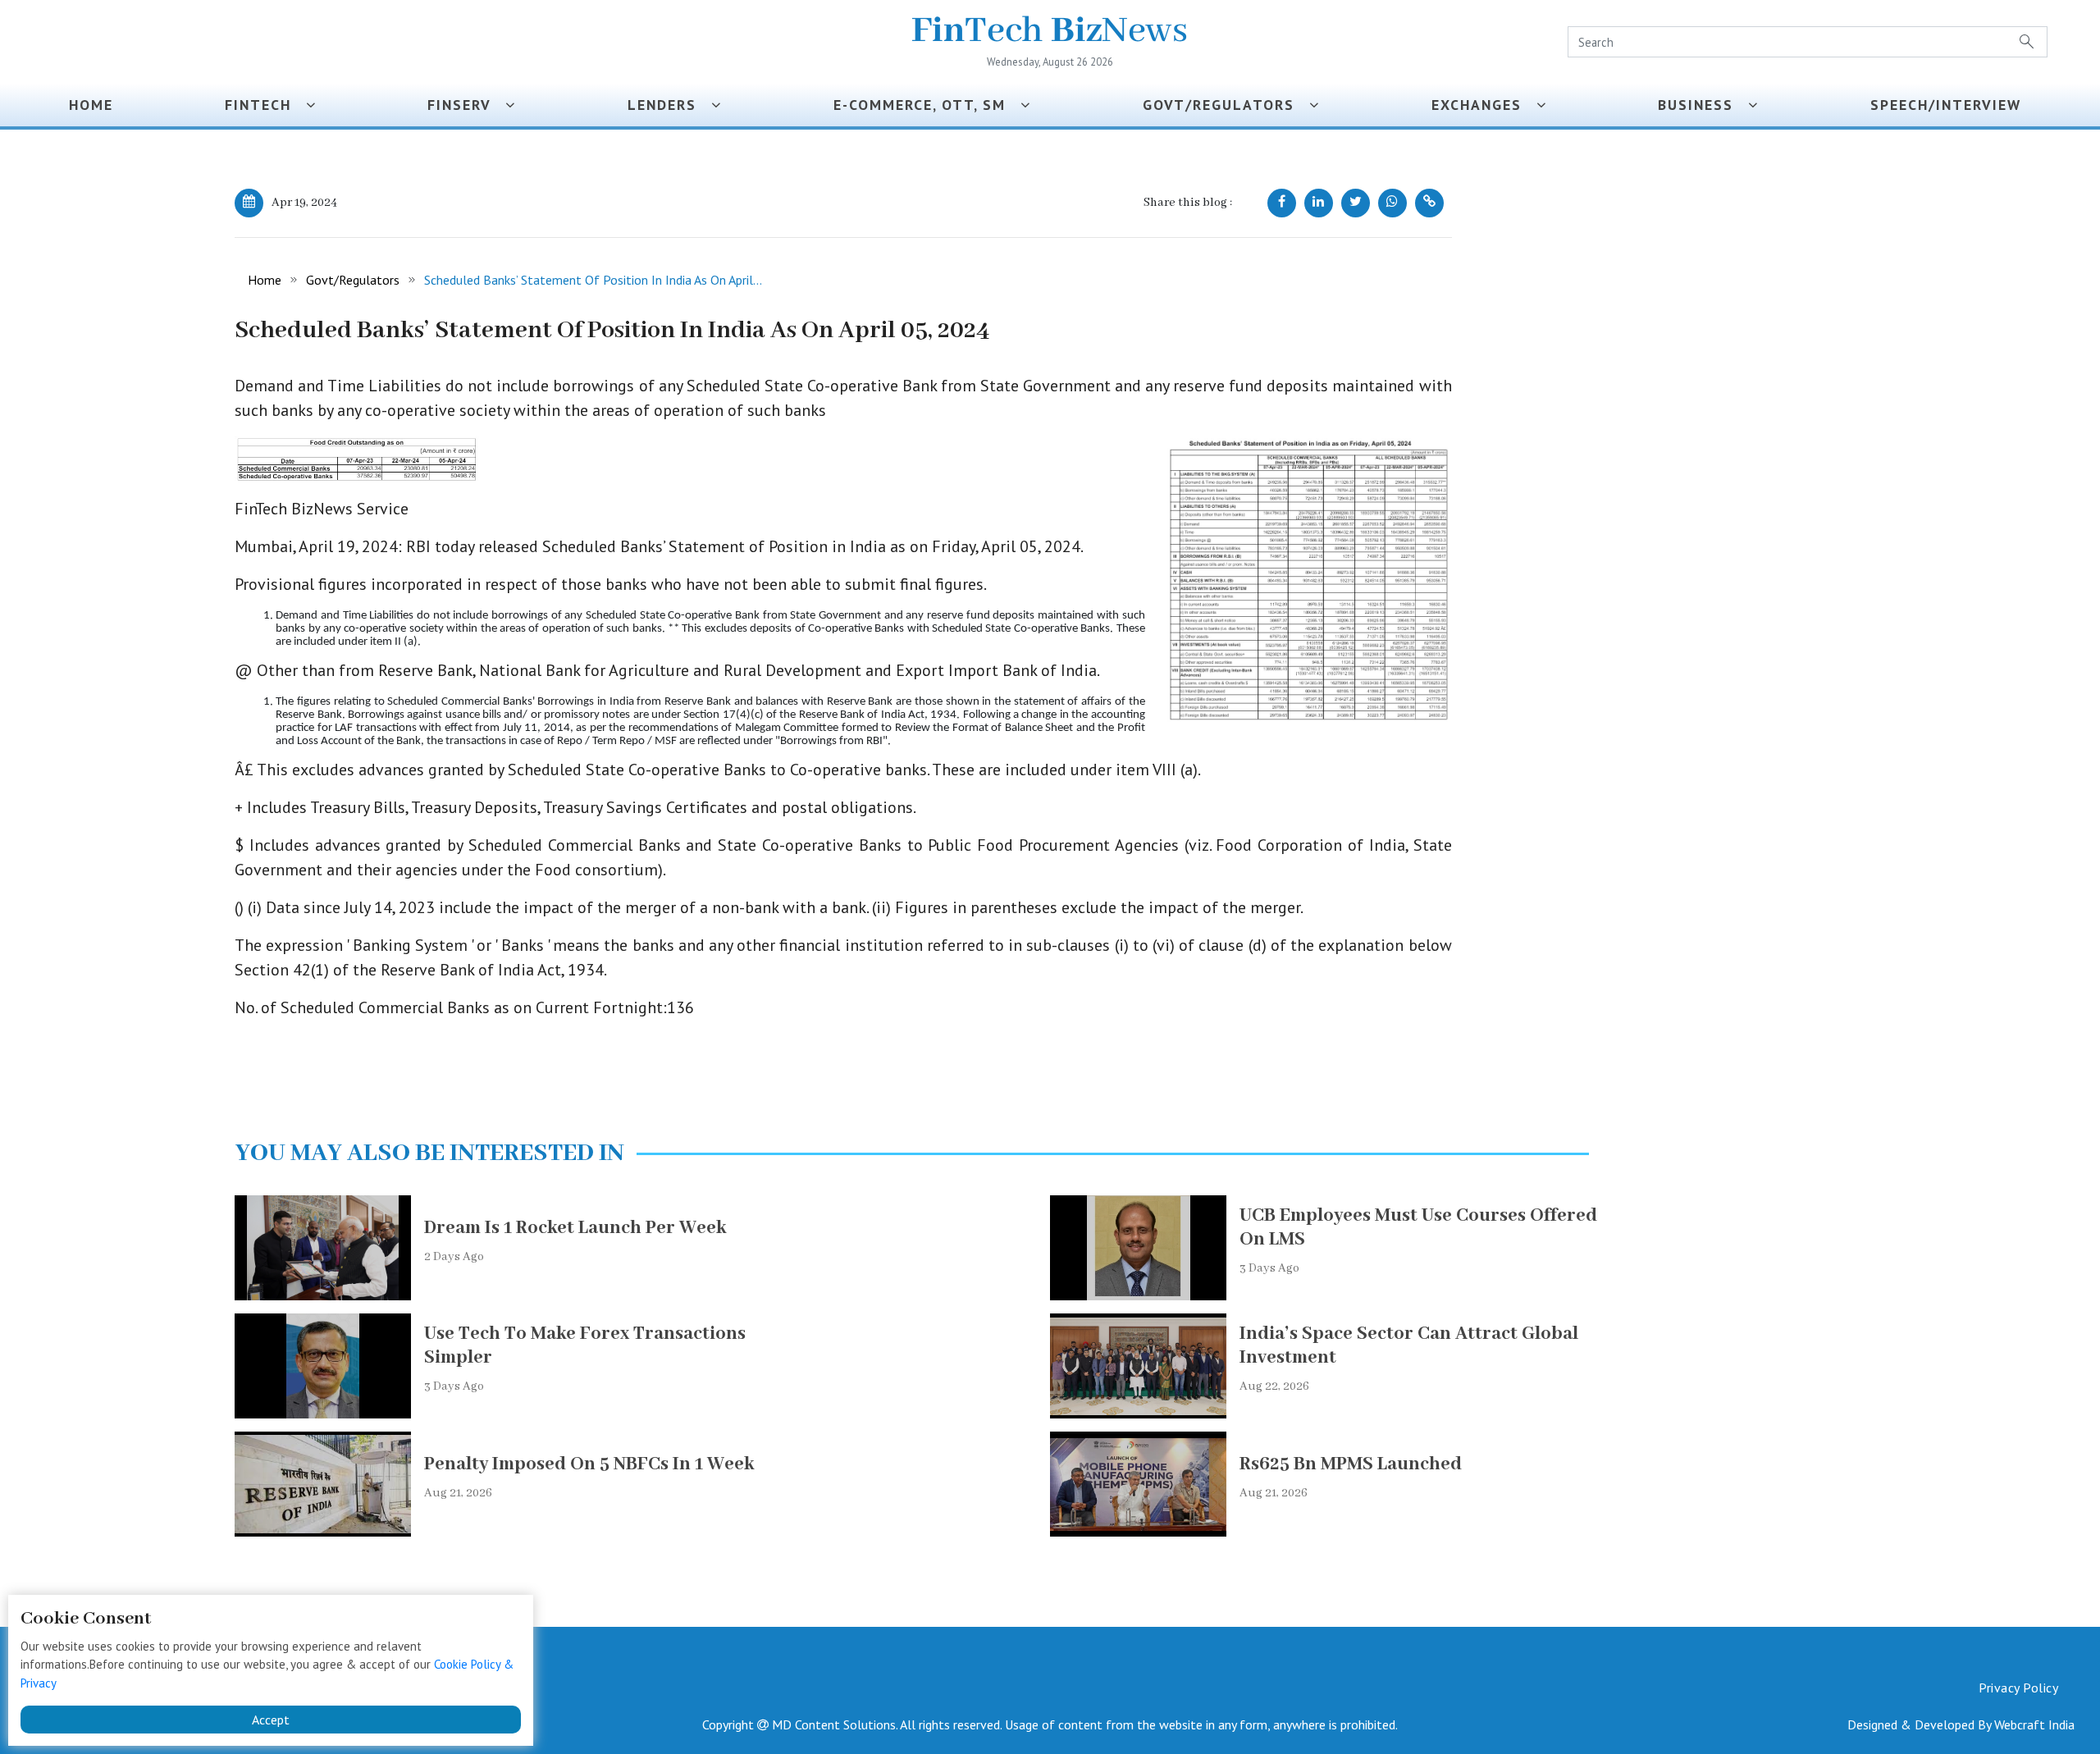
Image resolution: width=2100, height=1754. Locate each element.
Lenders (669, 105)
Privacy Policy (2018, 1688)
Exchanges (1484, 105)
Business (1703, 105)
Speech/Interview (1951, 105)
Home (91, 105)
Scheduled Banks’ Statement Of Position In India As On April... (593, 280)
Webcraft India (2034, 1724)
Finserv (466, 105)
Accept (271, 1720)
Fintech (265, 105)
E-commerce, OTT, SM (927, 105)
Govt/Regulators (1226, 105)
